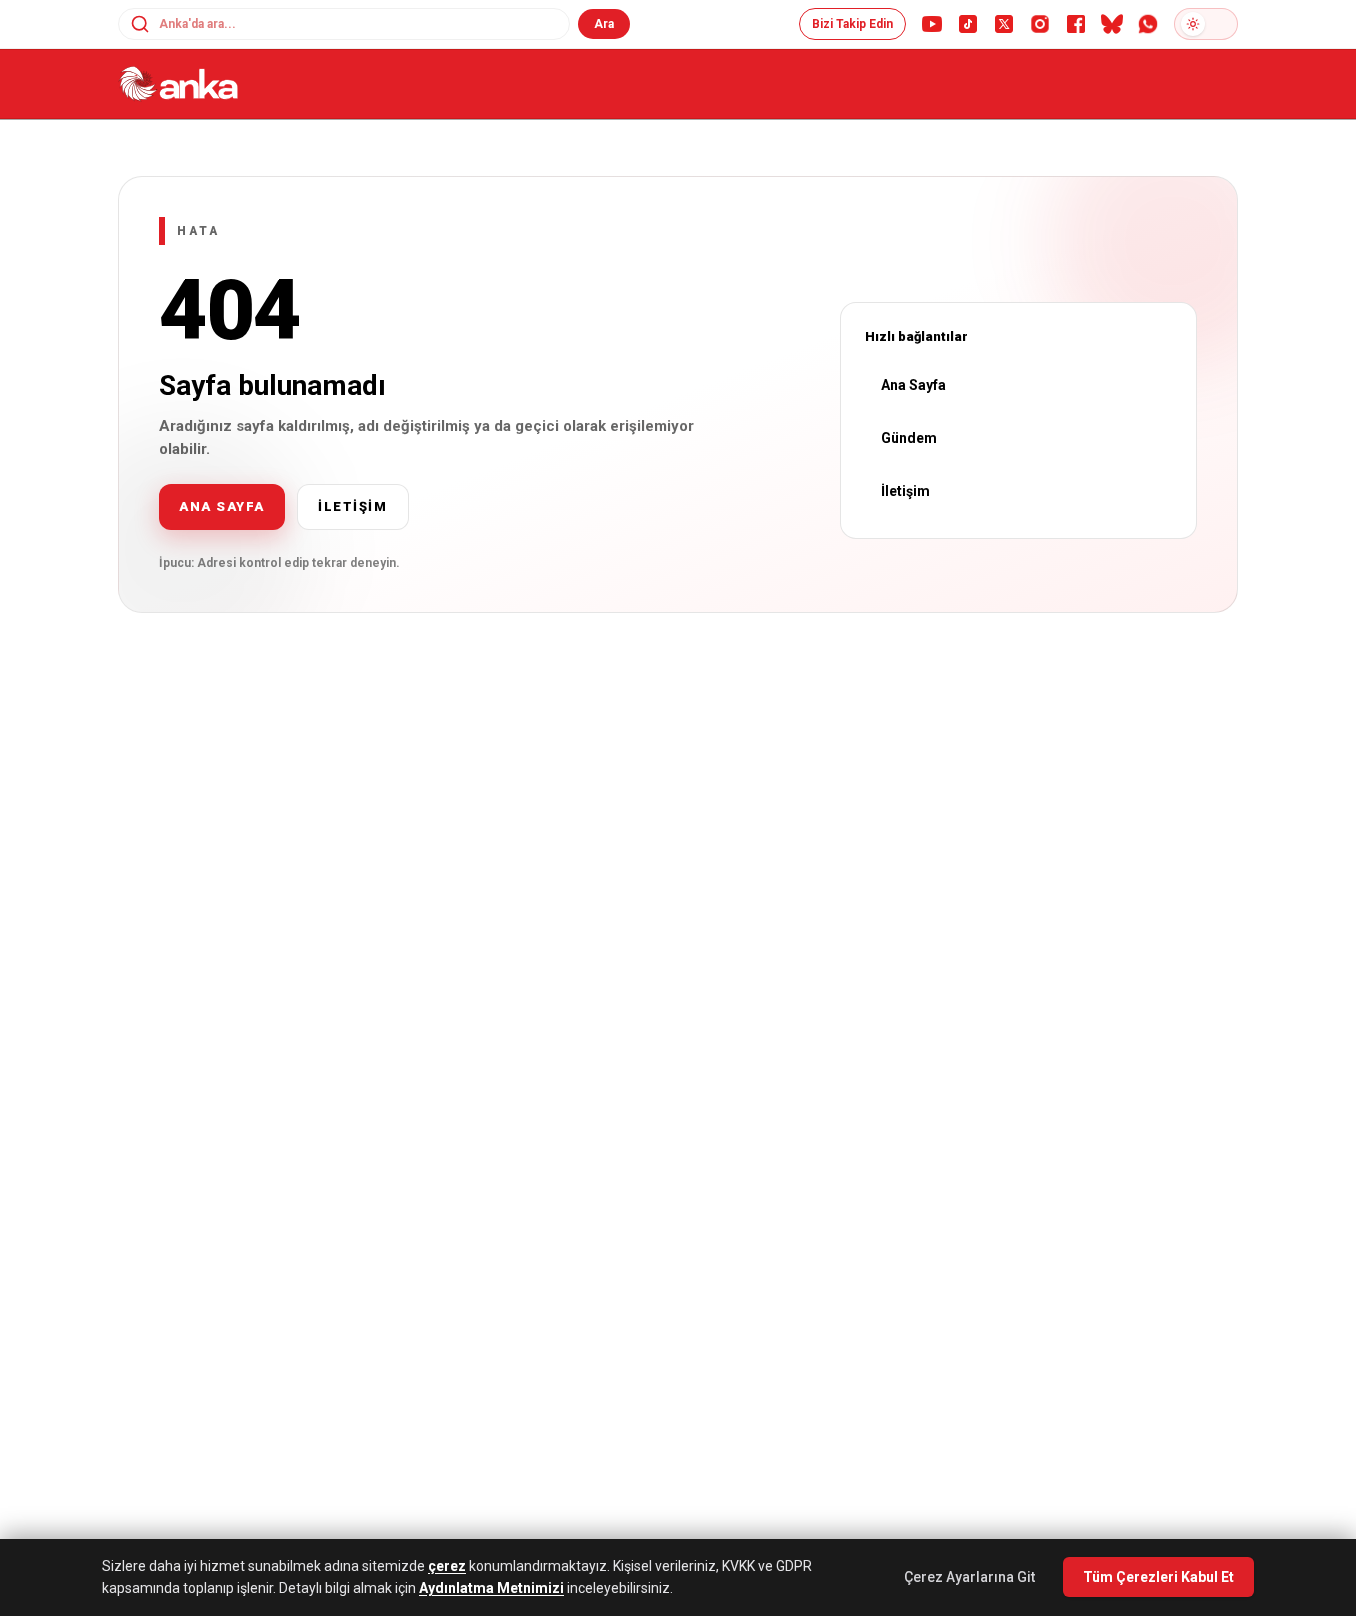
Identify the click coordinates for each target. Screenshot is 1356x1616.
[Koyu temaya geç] (1206, 24)
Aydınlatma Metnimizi (491, 1588)
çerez (447, 1566)
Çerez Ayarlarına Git (969, 1577)
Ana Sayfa (913, 385)
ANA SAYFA (222, 506)
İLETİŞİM (352, 506)
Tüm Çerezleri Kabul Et (1158, 1577)
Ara (604, 24)
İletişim (905, 491)
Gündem (909, 438)
